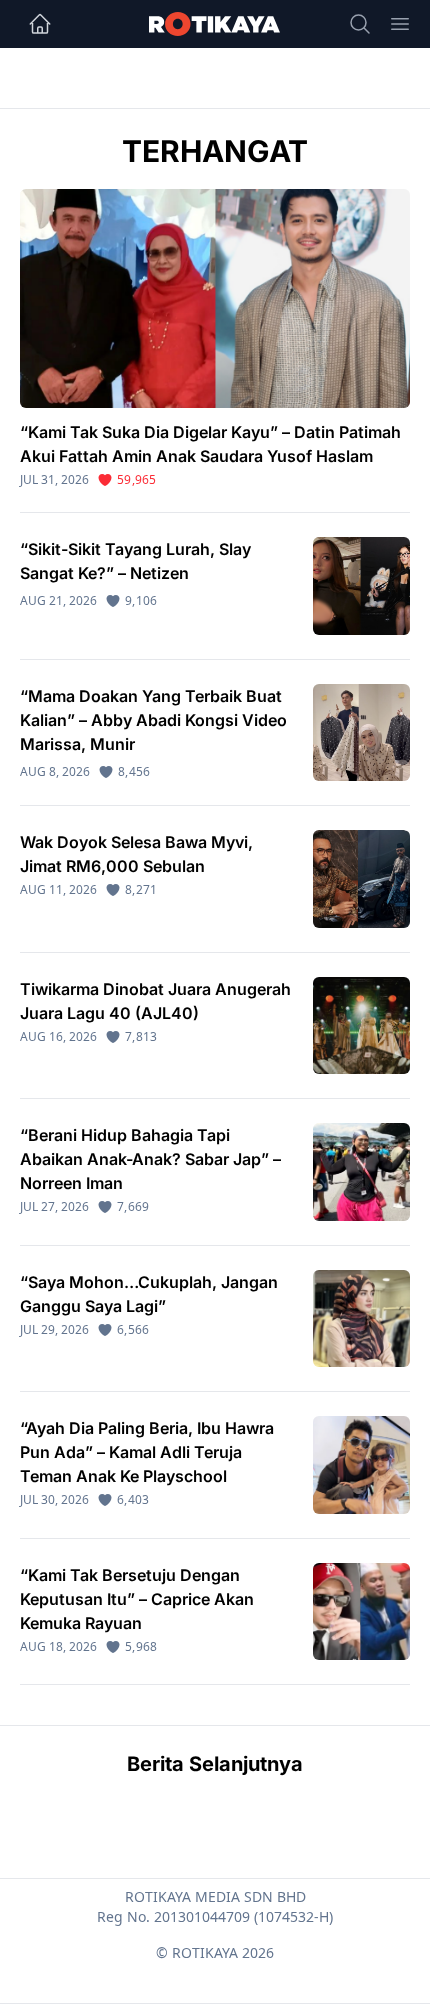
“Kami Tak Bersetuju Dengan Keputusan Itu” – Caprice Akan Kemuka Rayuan (137, 1599)
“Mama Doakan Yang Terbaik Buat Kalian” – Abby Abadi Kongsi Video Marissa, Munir (153, 720)
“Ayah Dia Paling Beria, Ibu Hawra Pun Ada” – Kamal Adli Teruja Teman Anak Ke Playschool (147, 1452)
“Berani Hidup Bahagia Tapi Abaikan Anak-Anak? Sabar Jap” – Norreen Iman (150, 1159)
